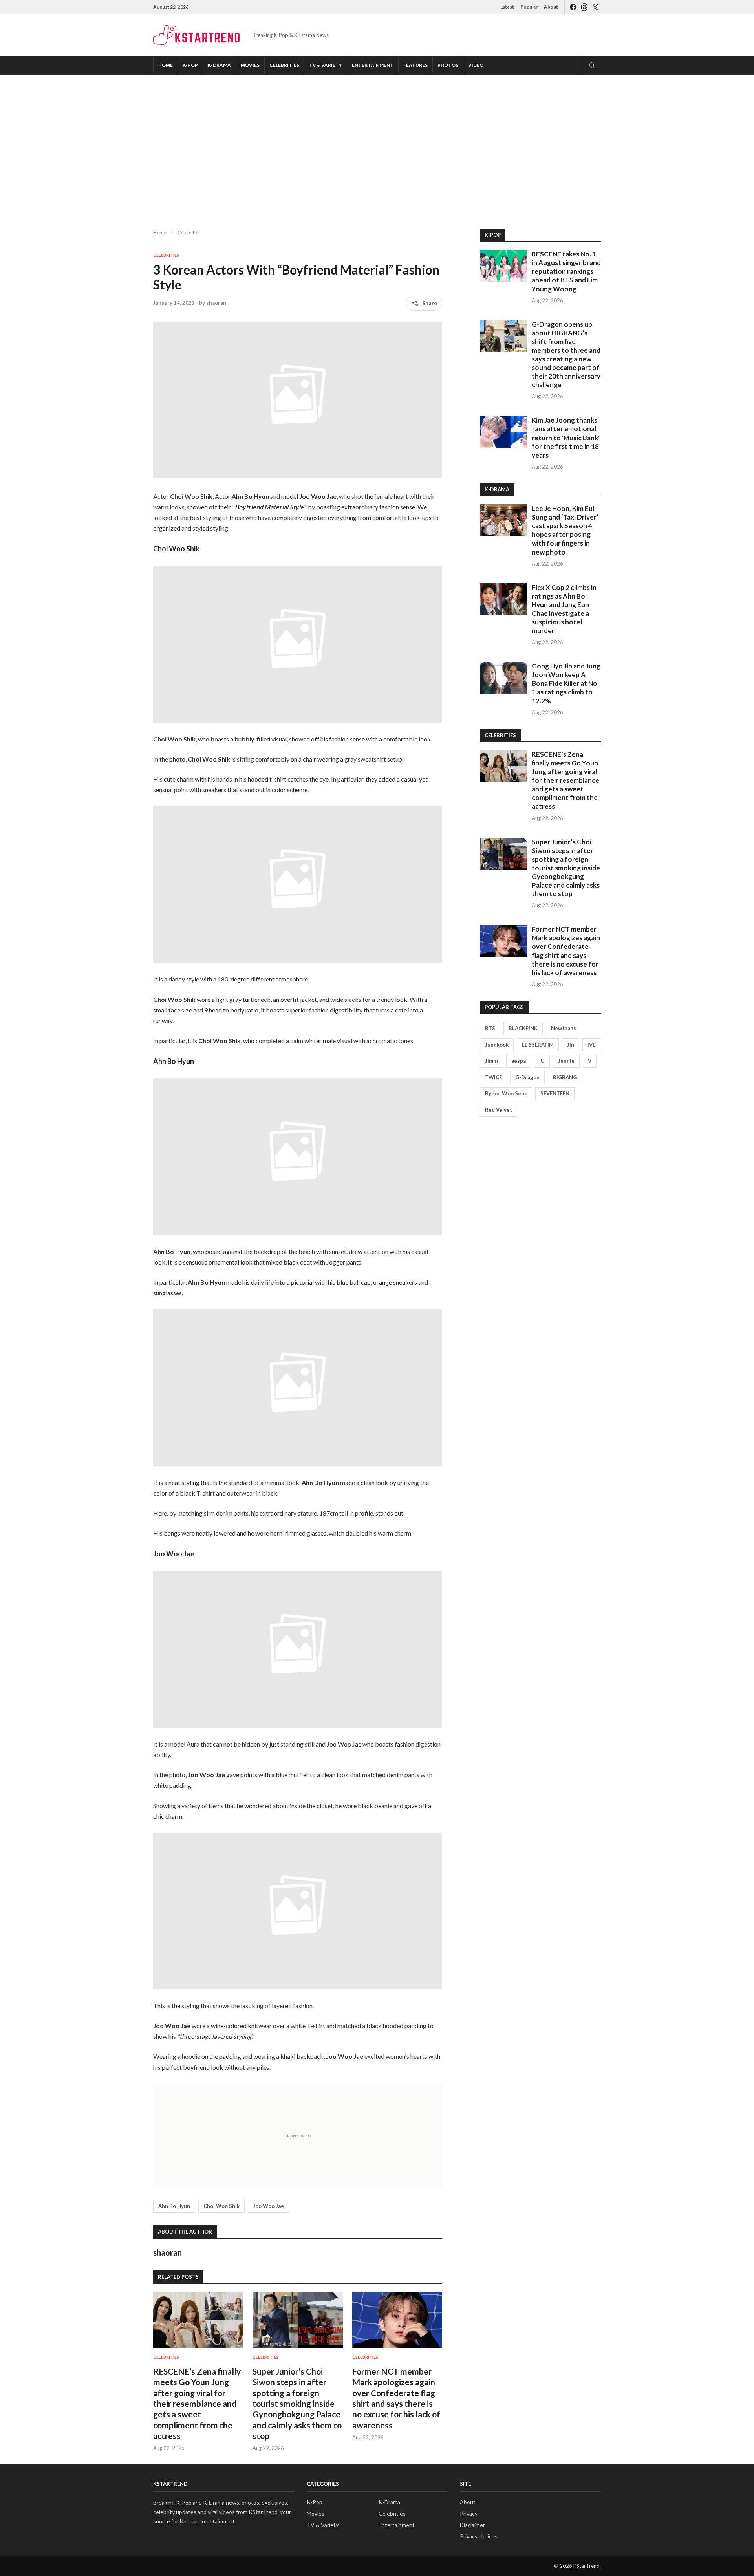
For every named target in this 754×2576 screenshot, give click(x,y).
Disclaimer (472, 2525)
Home (166, 65)
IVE (591, 1045)
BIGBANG (565, 1077)
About (551, 7)
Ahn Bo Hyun (174, 2206)
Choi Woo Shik (221, 2206)
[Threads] (584, 7)
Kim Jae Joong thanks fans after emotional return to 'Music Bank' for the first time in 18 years (566, 437)
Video (476, 65)
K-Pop (190, 65)
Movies (250, 65)
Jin (571, 1045)
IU (542, 1061)
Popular (529, 7)
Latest (507, 7)
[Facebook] (573, 7)
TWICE (493, 1077)
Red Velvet (499, 1110)
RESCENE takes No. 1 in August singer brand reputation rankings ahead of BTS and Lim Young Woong (566, 271)
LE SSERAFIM (538, 1045)
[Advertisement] (377, 145)
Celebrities (284, 65)
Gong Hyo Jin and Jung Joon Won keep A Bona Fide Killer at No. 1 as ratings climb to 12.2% (566, 683)
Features (415, 65)
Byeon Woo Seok (506, 1093)
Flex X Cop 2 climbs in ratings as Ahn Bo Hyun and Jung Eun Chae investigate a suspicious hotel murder (564, 609)
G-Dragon (527, 1077)
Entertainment (373, 65)
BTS (490, 1028)
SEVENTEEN (555, 1093)
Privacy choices (479, 2536)
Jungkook (497, 1045)
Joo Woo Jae (268, 2206)
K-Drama (219, 65)
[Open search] (591, 65)
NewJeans (564, 1028)
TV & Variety (326, 65)
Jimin (491, 1061)
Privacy (469, 2513)
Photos (448, 65)
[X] (595, 7)
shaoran (216, 303)
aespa (519, 1061)
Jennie (566, 1061)
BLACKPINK (523, 1028)
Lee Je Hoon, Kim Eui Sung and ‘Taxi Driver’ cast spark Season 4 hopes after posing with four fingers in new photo (565, 530)
